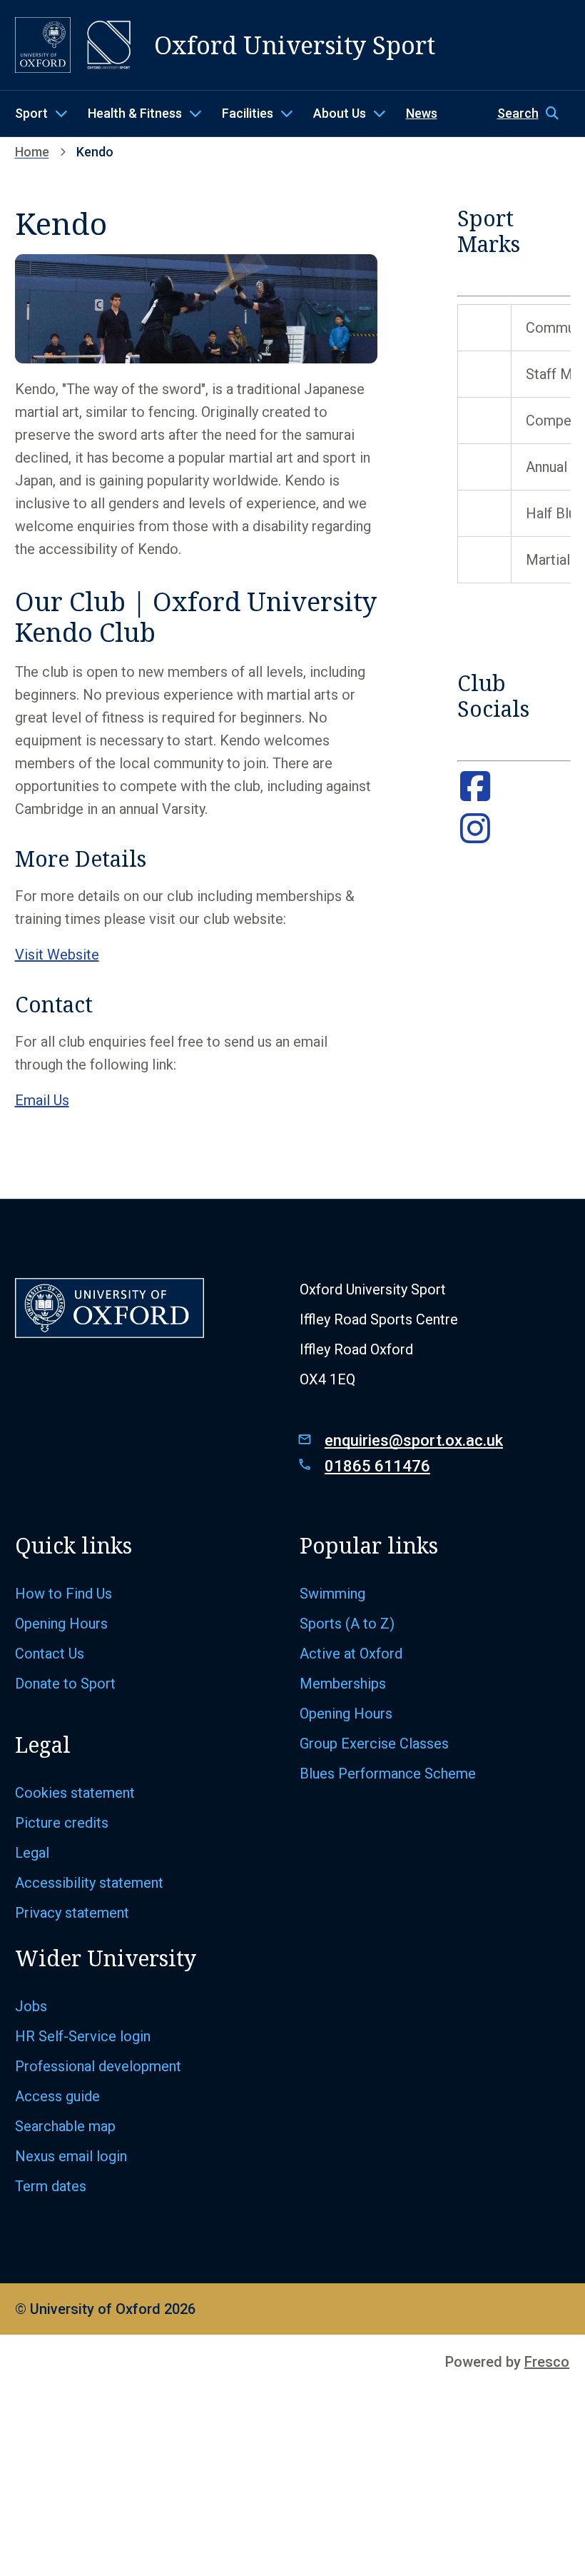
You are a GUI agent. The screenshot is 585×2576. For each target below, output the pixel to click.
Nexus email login (73, 2156)
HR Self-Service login (85, 2036)
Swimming (332, 1594)
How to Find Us (65, 1594)
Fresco (547, 2362)
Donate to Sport (65, 1684)
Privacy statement (72, 1913)
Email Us (42, 1100)
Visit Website (57, 955)
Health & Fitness (135, 113)
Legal (32, 1853)
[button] (534, 114)
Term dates (51, 2186)
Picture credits (63, 1823)
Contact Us (51, 1654)
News (422, 113)
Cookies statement (77, 1793)
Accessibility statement (89, 1883)
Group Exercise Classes (376, 1744)
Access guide (59, 2096)
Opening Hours (63, 1624)
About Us (340, 113)
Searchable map (67, 2126)
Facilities (248, 113)
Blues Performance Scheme (388, 1773)
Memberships (343, 1684)
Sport (31, 113)
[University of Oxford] (43, 45)
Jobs (31, 2006)
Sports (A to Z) (349, 1624)
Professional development (100, 2066)
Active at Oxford (353, 1654)
